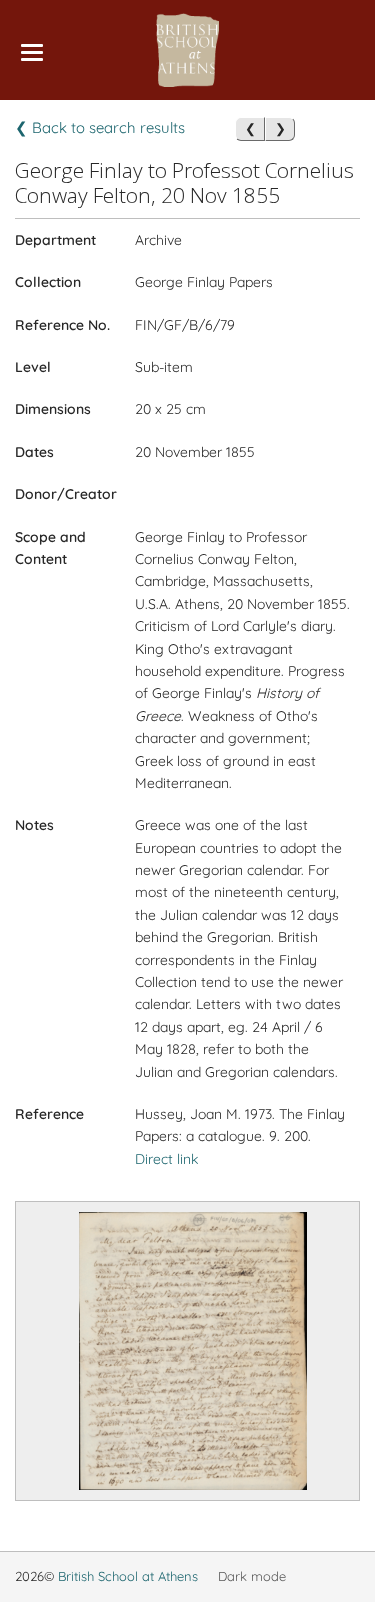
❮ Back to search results (100, 127)
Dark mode (252, 1576)
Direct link (166, 1159)
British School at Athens (128, 1576)
